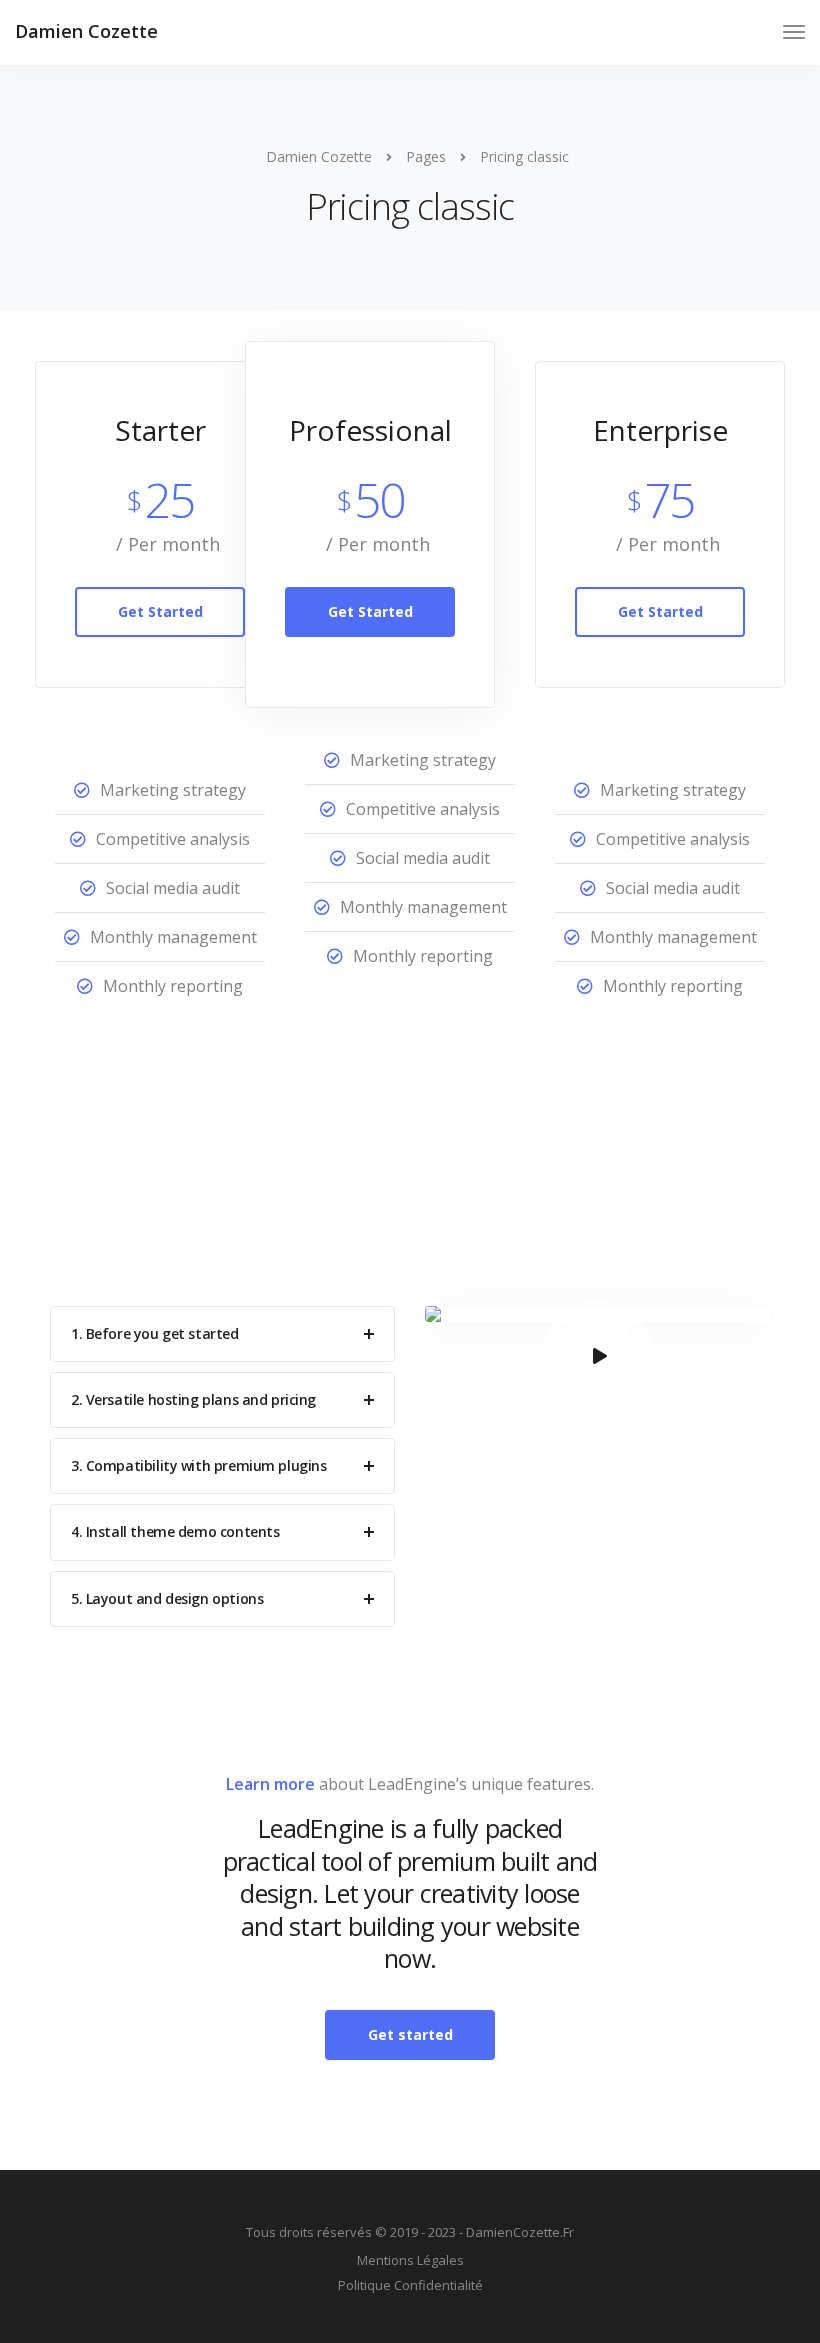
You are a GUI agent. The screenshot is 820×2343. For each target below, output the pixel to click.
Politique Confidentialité (410, 2285)
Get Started (160, 611)
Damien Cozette (86, 31)
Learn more (270, 1784)
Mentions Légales (410, 2260)
